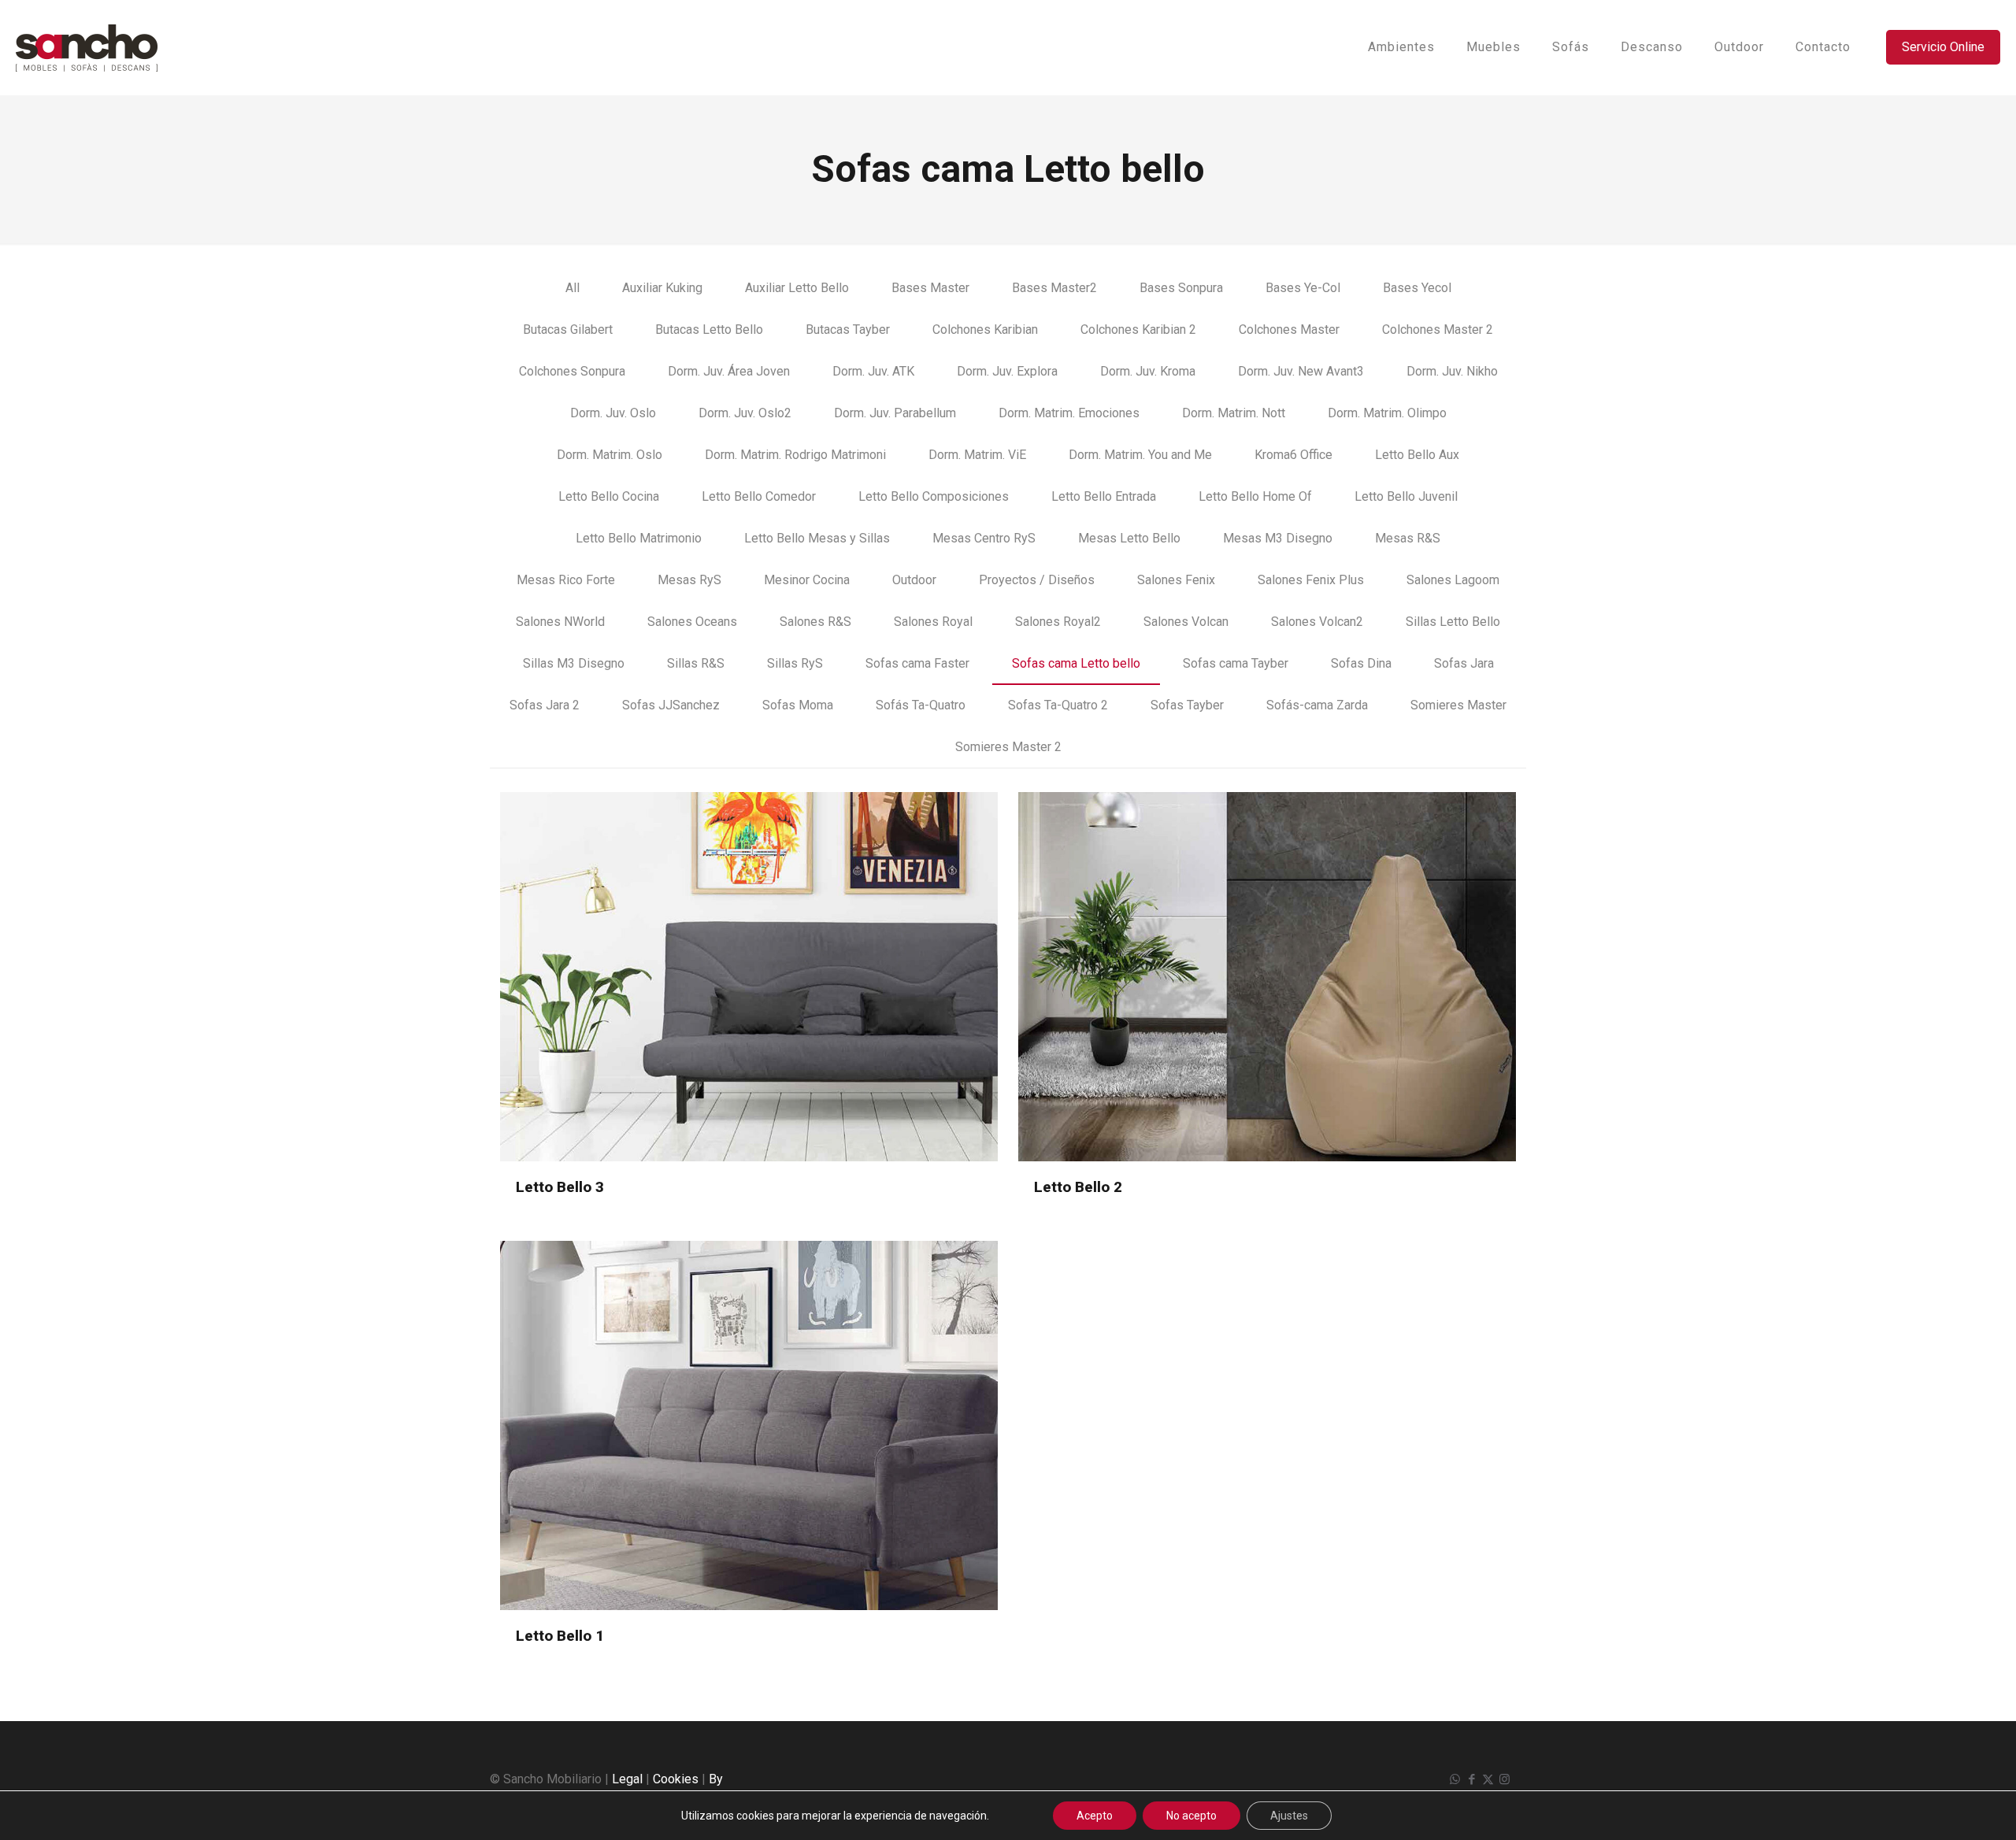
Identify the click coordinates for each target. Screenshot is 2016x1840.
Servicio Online (1943, 47)
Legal (627, 1779)
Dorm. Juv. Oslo (613, 413)
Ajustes (1289, 1816)
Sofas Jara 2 (545, 705)
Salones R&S (815, 622)
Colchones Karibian (985, 329)
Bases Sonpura (1181, 288)
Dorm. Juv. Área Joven (729, 371)
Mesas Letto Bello (1129, 538)
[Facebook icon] (1471, 1779)
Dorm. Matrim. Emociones (1069, 413)
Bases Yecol (1417, 288)
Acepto (1095, 1816)
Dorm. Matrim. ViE (977, 455)
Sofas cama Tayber (1236, 663)
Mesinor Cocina (807, 580)
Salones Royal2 (1058, 622)
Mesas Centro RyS (984, 538)
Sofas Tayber (1187, 705)
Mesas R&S (1408, 538)
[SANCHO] (87, 47)
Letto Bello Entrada (1104, 496)
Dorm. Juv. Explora (1007, 371)
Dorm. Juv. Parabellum (895, 413)
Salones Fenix (1176, 580)
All (573, 288)
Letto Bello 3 (560, 1187)
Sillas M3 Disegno (574, 663)
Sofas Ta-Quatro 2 (1058, 705)
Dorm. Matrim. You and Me (1140, 455)
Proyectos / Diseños (1037, 580)
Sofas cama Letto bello (1076, 663)
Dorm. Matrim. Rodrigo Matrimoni (795, 455)
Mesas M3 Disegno (1278, 538)
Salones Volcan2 (1317, 622)
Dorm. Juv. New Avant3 (1301, 371)
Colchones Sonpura (572, 371)
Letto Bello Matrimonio (639, 538)
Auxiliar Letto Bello (797, 288)
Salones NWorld (560, 622)
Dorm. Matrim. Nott (1234, 413)
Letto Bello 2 (1078, 1187)
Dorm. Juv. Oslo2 (745, 413)
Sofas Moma (798, 705)
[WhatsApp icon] (1455, 1779)
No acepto (1191, 1816)
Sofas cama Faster (917, 663)
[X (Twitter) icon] (1488, 1779)
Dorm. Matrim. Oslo (610, 455)
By (716, 1779)
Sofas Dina (1361, 663)
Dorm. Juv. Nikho (1452, 371)
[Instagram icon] (1505, 1779)
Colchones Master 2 (1438, 329)
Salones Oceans (692, 622)
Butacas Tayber (848, 329)
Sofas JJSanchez (671, 705)
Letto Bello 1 (560, 1636)
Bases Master (930, 288)
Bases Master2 (1054, 288)
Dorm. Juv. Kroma (1148, 371)
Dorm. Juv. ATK (873, 371)
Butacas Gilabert (568, 329)
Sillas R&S (696, 663)
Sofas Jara (1464, 663)
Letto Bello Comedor (759, 496)
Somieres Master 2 (1008, 747)
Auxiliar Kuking (662, 288)
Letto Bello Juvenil (1406, 496)
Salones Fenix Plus (1311, 580)
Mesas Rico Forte (566, 580)
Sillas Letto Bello (1453, 622)
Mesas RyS (689, 580)
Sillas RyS (795, 663)
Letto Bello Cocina (609, 496)
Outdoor (914, 580)
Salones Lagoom (1453, 580)
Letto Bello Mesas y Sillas (817, 538)
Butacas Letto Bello (709, 329)
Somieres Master (1458, 705)
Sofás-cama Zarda (1317, 705)
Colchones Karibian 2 (1138, 329)
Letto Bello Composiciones (934, 496)
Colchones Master (1289, 329)
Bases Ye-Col (1303, 288)
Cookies (676, 1779)
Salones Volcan (1186, 622)
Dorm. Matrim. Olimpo (1387, 413)
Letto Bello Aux (1417, 455)
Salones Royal (933, 622)
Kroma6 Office (1293, 455)
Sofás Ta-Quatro (921, 705)
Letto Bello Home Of (1255, 496)
